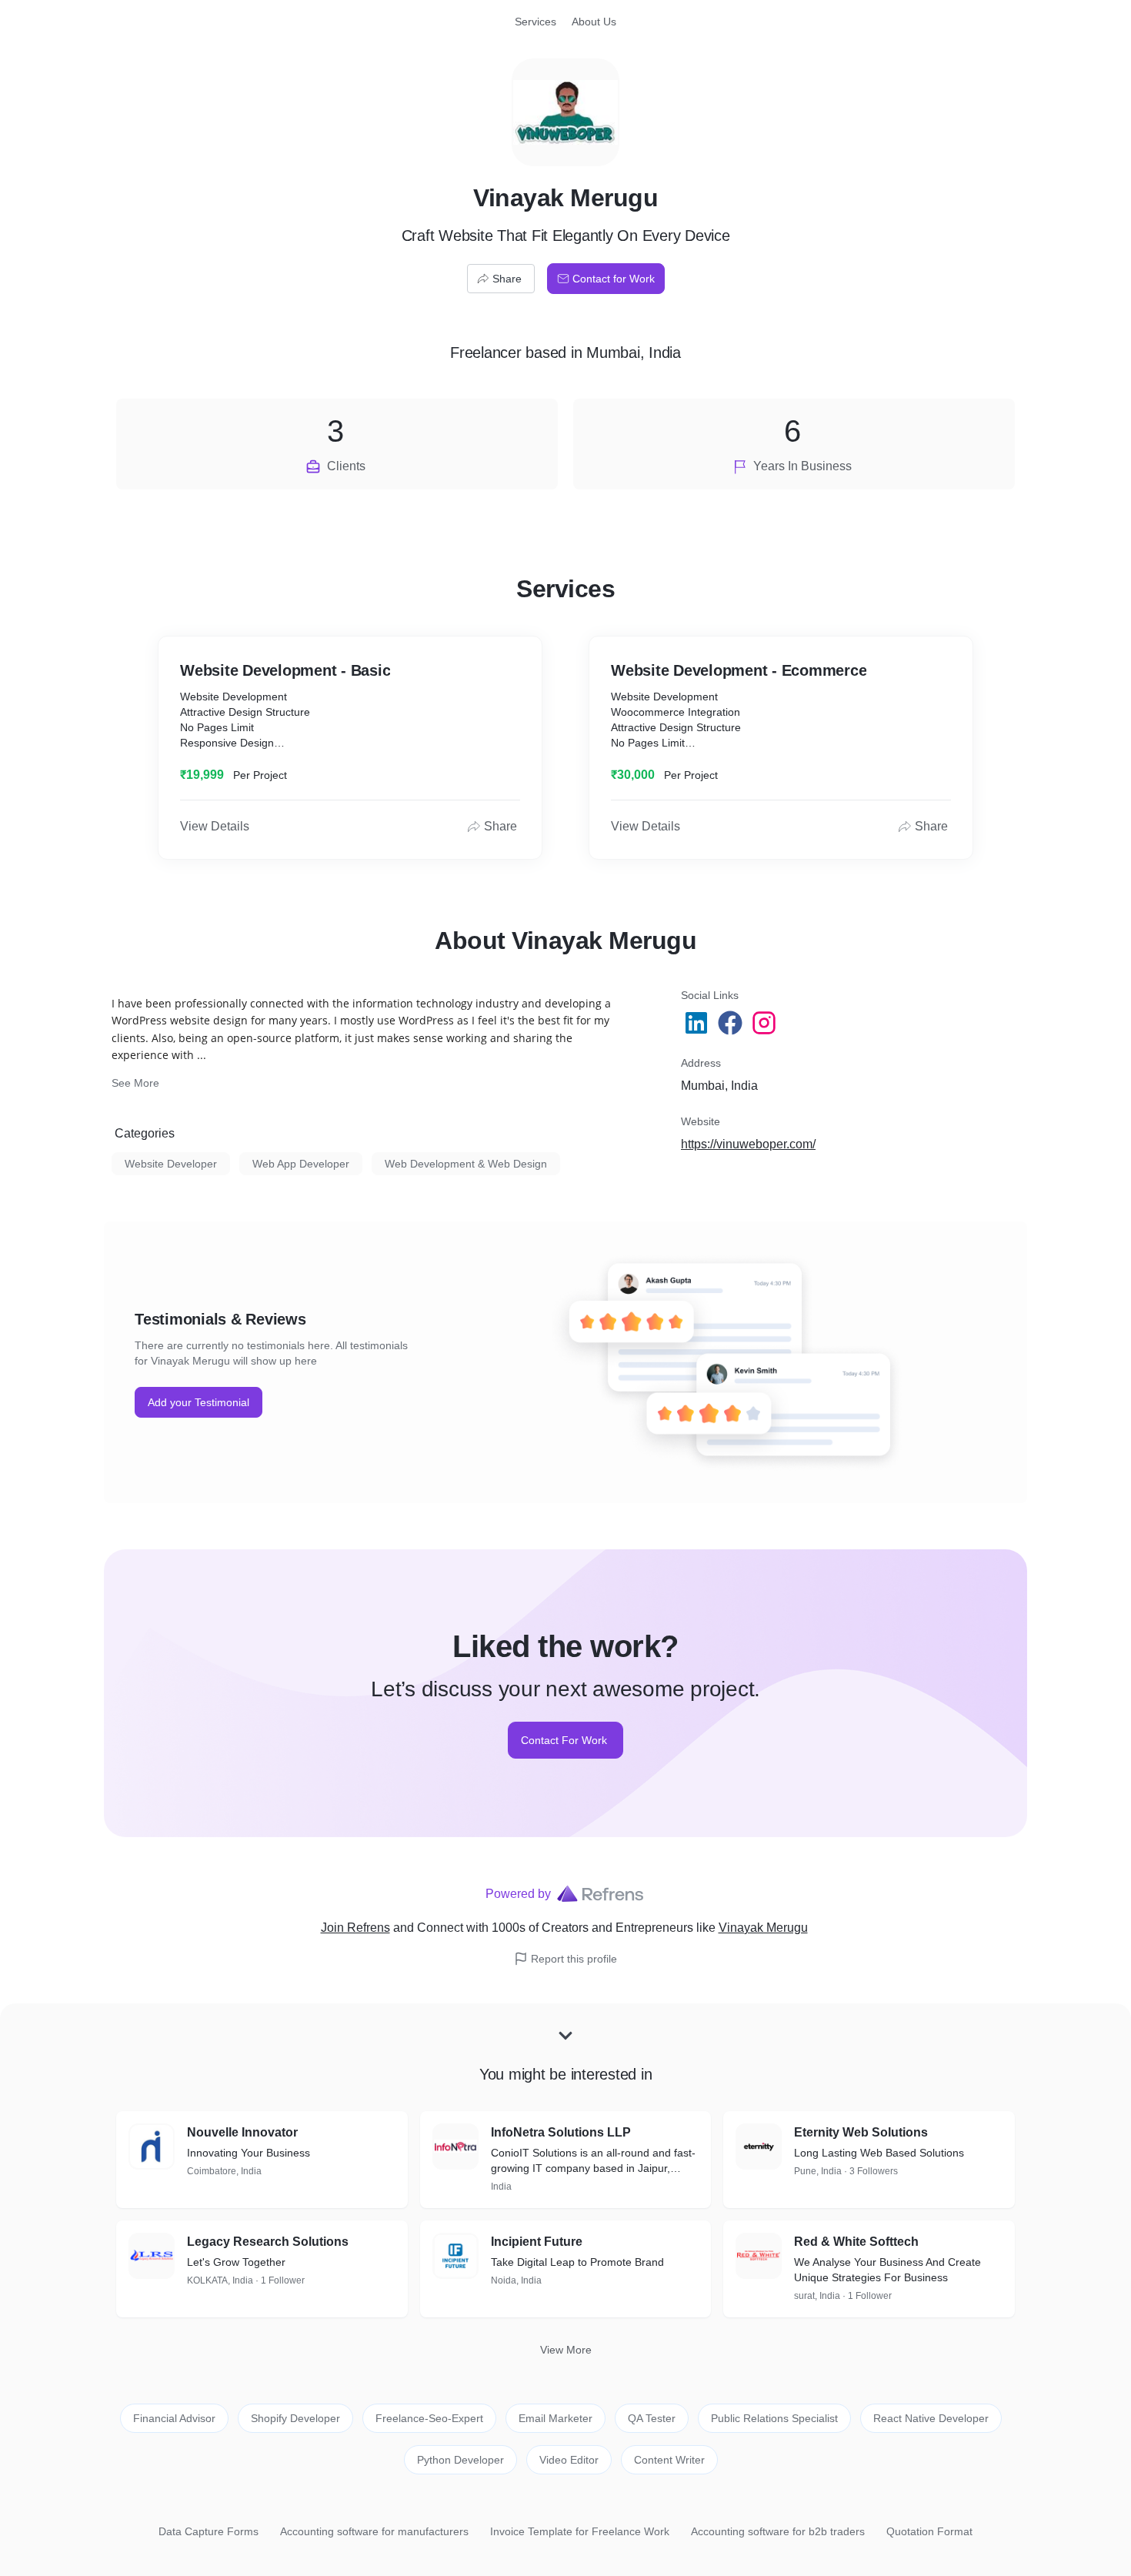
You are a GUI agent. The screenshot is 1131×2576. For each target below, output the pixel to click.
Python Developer (460, 2460)
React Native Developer (931, 2418)
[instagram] (766, 1023)
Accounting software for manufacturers (374, 2531)
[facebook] (732, 1023)
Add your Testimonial (199, 1402)
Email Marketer (555, 2418)
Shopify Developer (295, 2418)
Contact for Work (614, 279)
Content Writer (669, 2460)
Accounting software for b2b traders (778, 2531)
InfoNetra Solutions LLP (561, 2132)
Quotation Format (929, 2531)
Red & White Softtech (856, 2242)
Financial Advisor (174, 2418)
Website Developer (171, 1164)
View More (566, 2350)
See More (135, 1083)
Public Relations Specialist (774, 2418)
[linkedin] (698, 1023)
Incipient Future (537, 2242)
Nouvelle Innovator (242, 2132)
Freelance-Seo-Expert (429, 2418)
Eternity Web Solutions (861, 2132)
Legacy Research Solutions (268, 2242)
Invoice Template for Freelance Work (580, 2531)
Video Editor (569, 2460)
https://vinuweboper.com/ (748, 1144)
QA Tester (652, 2418)
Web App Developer (301, 1164)
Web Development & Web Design (466, 1164)
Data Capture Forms (209, 2531)
